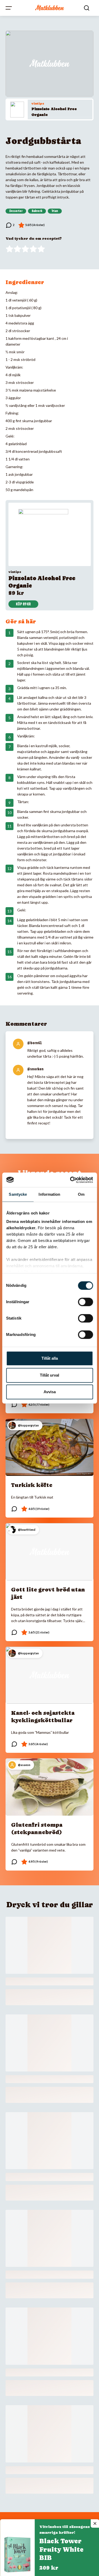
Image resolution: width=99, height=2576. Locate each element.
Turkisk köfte (32, 1485)
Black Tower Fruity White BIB (61, 2549)
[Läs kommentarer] (10, 225)
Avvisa (50, 1392)
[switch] (85, 1302)
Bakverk (37, 211)
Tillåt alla (50, 1358)
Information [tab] (49, 1194)
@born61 (34, 1043)
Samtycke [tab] (18, 1194)
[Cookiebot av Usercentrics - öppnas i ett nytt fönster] (70, 1180)
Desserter (16, 211)
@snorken (35, 1069)
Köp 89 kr (23, 604)
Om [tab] (81, 1194)
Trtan (55, 211)
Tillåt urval (49, 1375)
